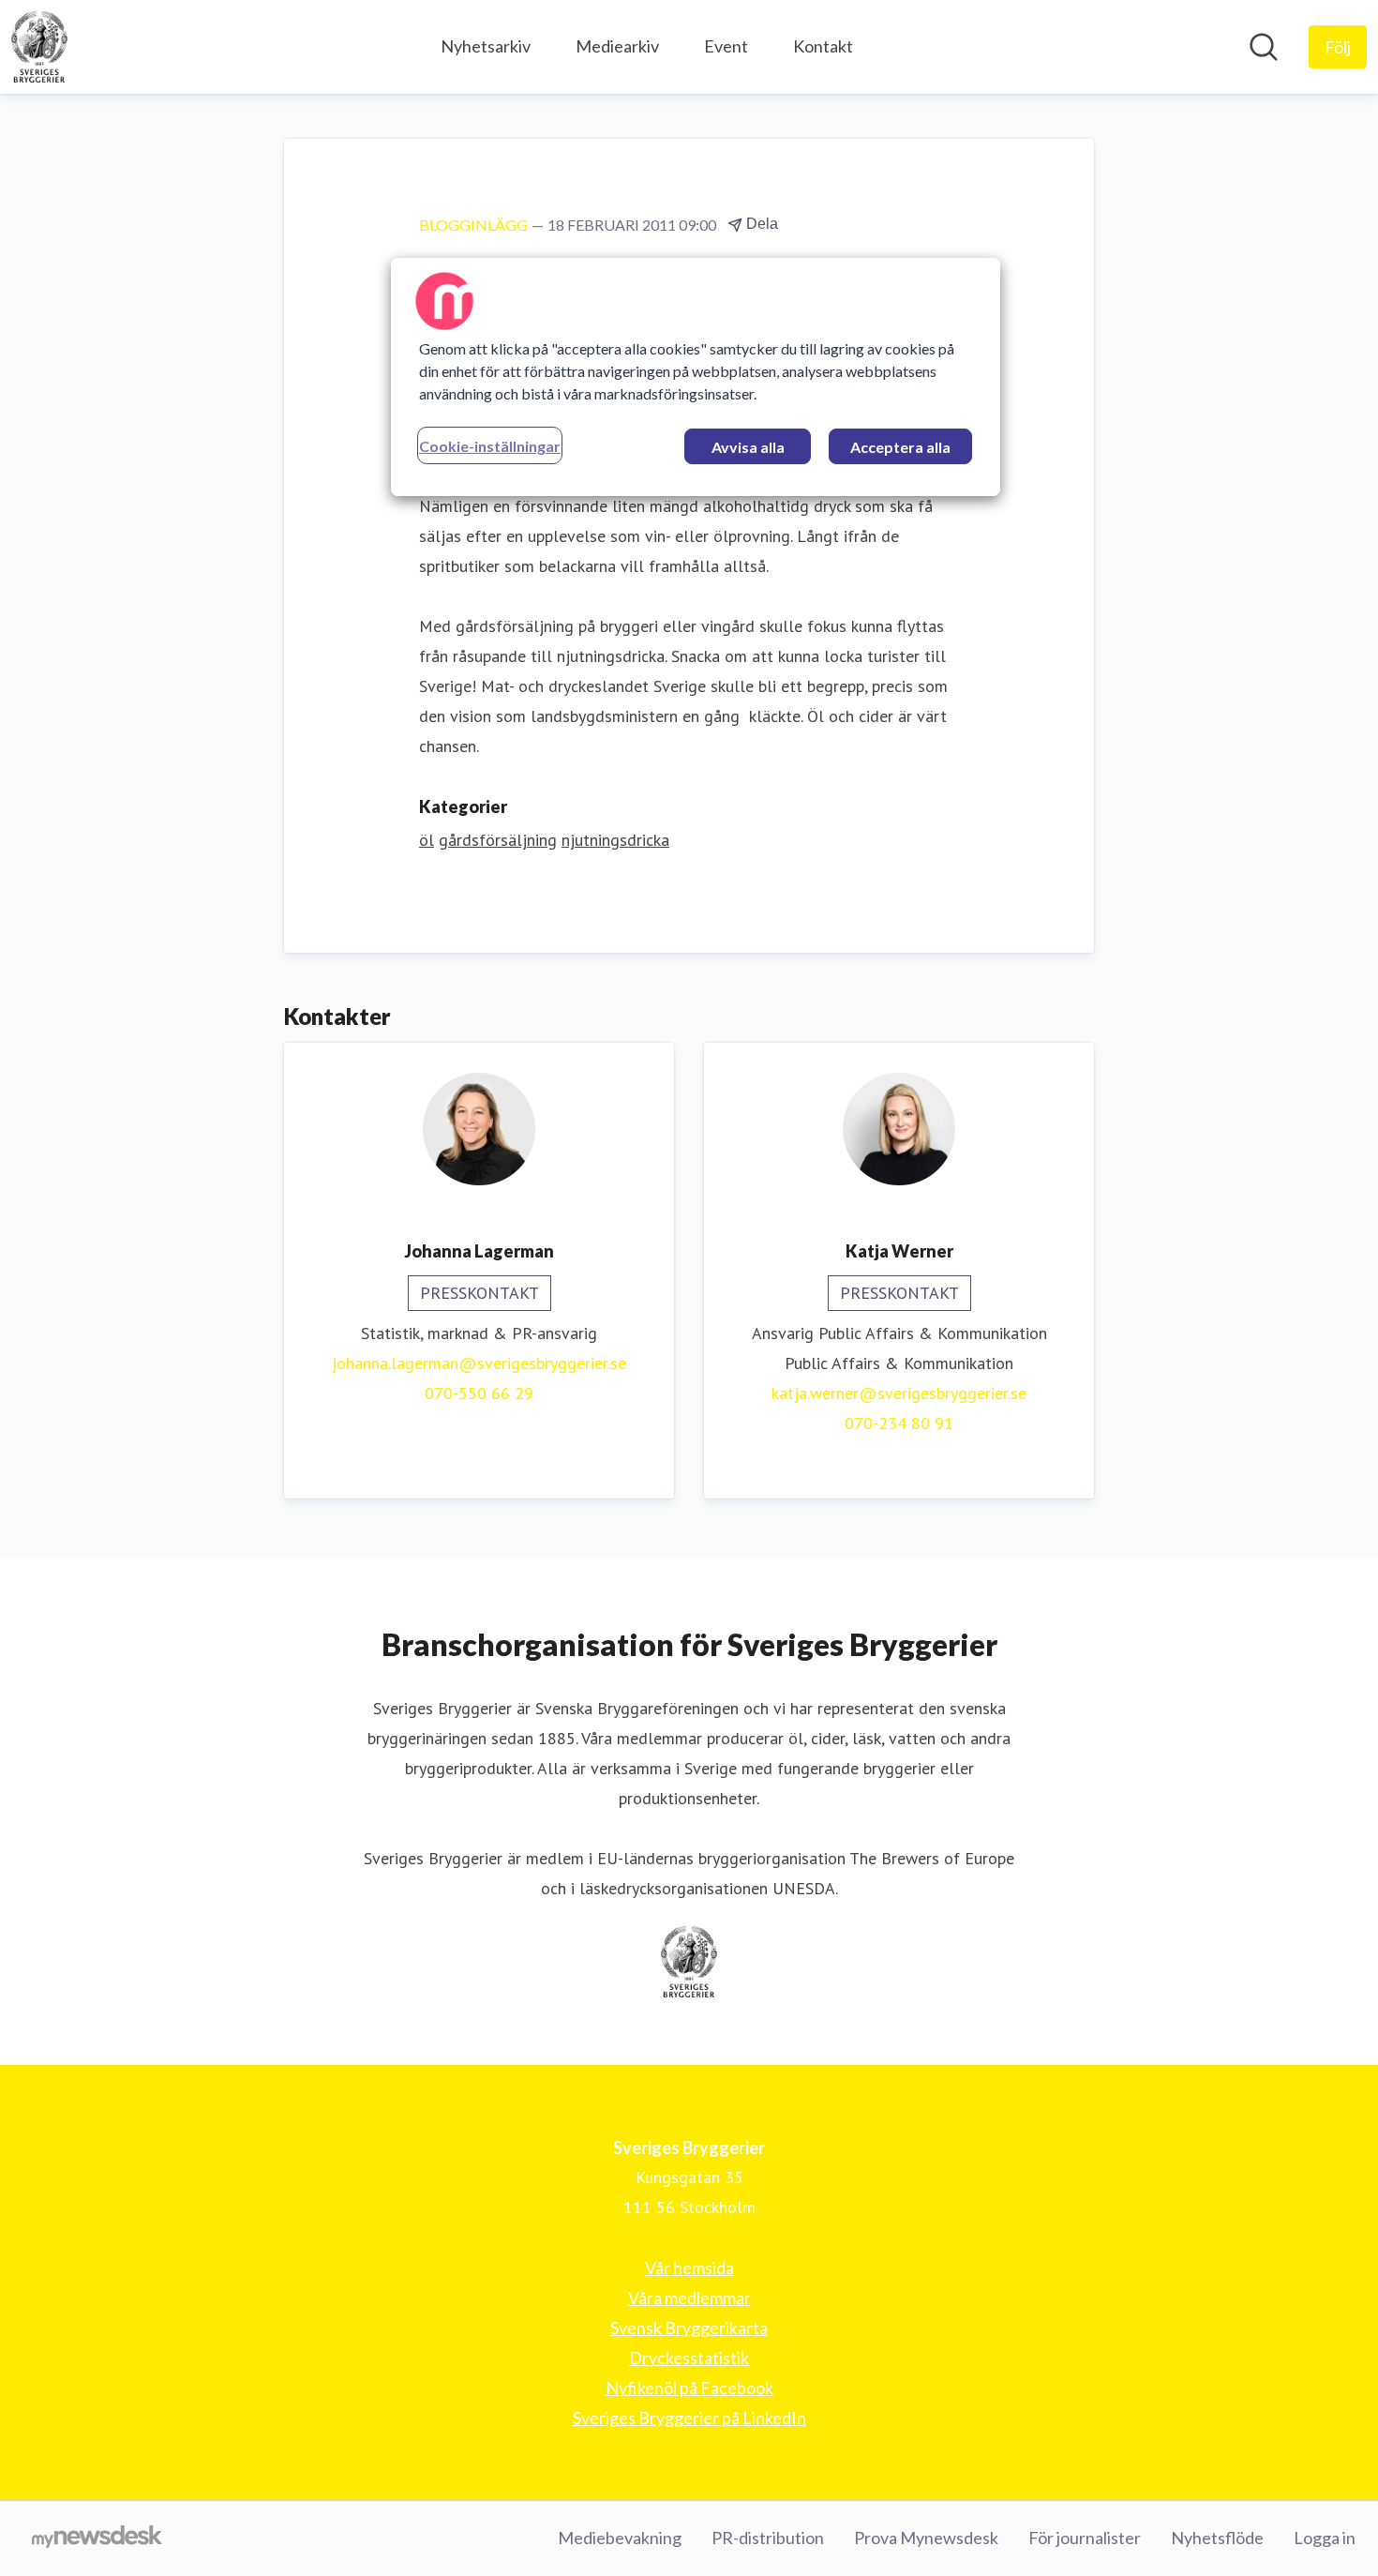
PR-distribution (768, 2538)
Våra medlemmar (689, 2297)
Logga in (1325, 2538)
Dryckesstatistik (689, 2358)
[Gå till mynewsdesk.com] (97, 2538)
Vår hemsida (689, 2267)
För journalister (1085, 2538)
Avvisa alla (748, 447)
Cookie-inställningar (490, 446)
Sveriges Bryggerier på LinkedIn (689, 2418)
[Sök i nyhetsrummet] (1264, 47)
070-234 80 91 (899, 1423)
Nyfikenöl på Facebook (689, 2388)
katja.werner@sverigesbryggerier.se (899, 1393)
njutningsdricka (615, 840)
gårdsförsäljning (498, 840)
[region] (696, 377)
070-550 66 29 (479, 1393)
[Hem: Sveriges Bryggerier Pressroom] (39, 47)
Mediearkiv (617, 46)
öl (427, 840)
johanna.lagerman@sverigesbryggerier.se (479, 1363)
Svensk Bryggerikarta (689, 2327)
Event (726, 46)
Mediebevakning (620, 2538)
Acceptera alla (900, 447)
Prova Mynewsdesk (926, 2538)
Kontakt (823, 46)
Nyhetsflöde (1217, 2538)
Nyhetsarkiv (486, 46)
